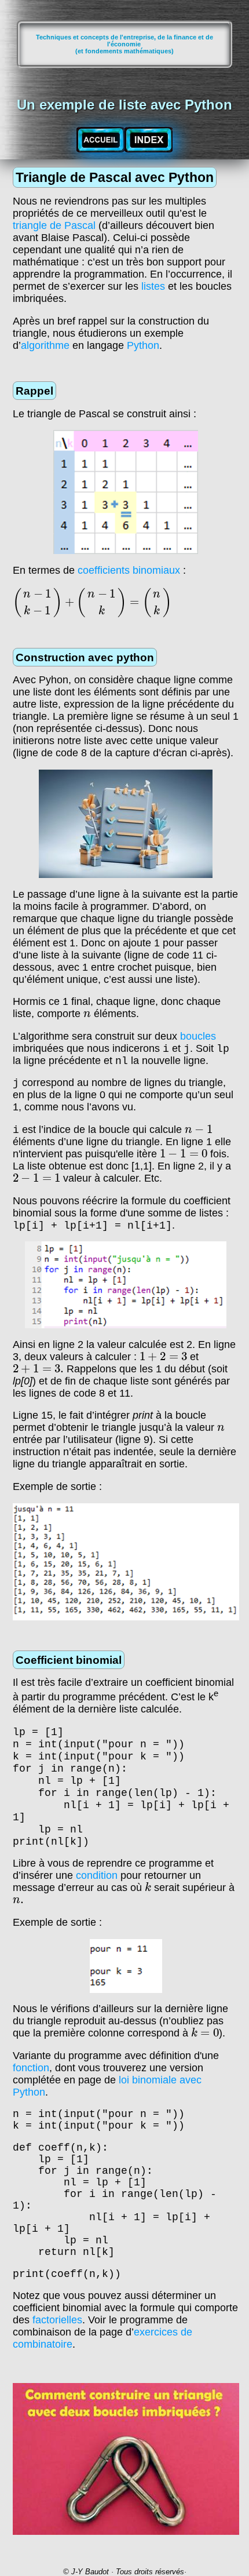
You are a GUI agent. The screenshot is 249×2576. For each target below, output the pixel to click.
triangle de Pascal (54, 225)
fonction (31, 2068)
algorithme (45, 345)
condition (97, 1875)
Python (143, 345)
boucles (198, 1036)
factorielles (57, 2320)
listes (153, 286)
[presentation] (92, 603)
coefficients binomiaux (129, 570)
